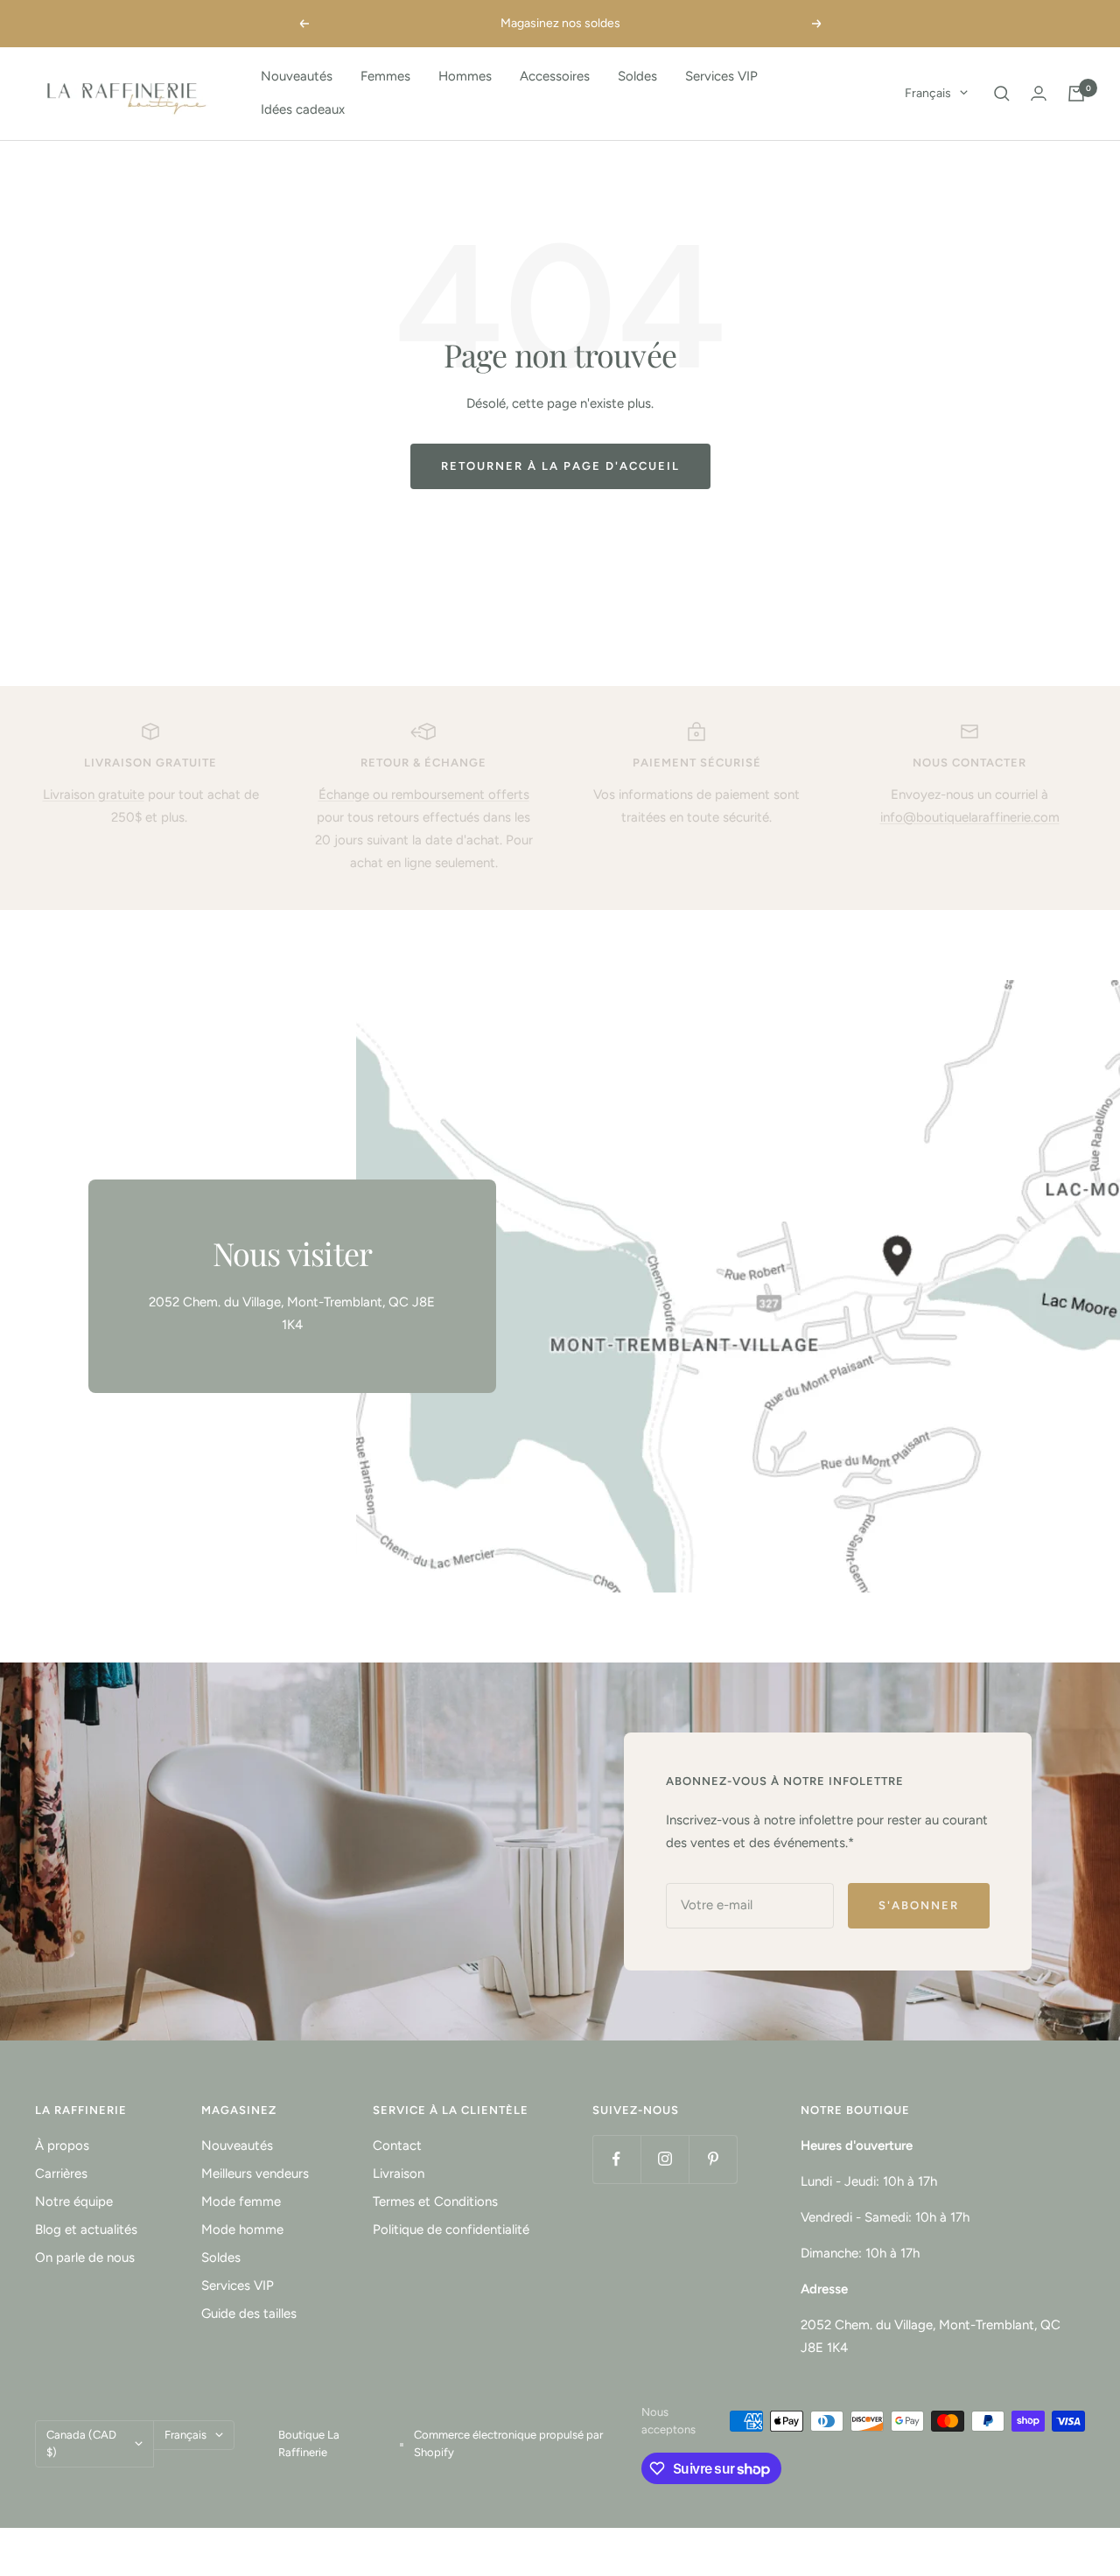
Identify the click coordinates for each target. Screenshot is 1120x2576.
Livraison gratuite (94, 794)
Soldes (637, 76)
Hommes (465, 76)
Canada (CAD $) (81, 2443)
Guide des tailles (249, 2313)
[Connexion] (1039, 93)
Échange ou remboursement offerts (424, 794)
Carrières (61, 2173)
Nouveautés (297, 76)
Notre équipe (74, 2201)
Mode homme (242, 2229)
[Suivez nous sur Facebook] (616, 2159)
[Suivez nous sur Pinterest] (713, 2159)
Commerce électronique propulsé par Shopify (508, 2443)
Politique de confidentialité (451, 2229)
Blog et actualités (86, 2229)
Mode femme (241, 2201)
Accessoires (555, 76)
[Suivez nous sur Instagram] (665, 2159)
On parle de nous (85, 2257)
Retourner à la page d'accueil (560, 466)
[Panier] (1076, 94)
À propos (62, 2145)
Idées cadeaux (303, 109)
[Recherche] (1002, 94)
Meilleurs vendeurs (255, 2173)
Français (928, 93)
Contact (397, 2145)
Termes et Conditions (435, 2201)
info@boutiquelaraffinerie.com (970, 817)
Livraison (399, 2173)
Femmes (385, 76)
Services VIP (721, 76)
